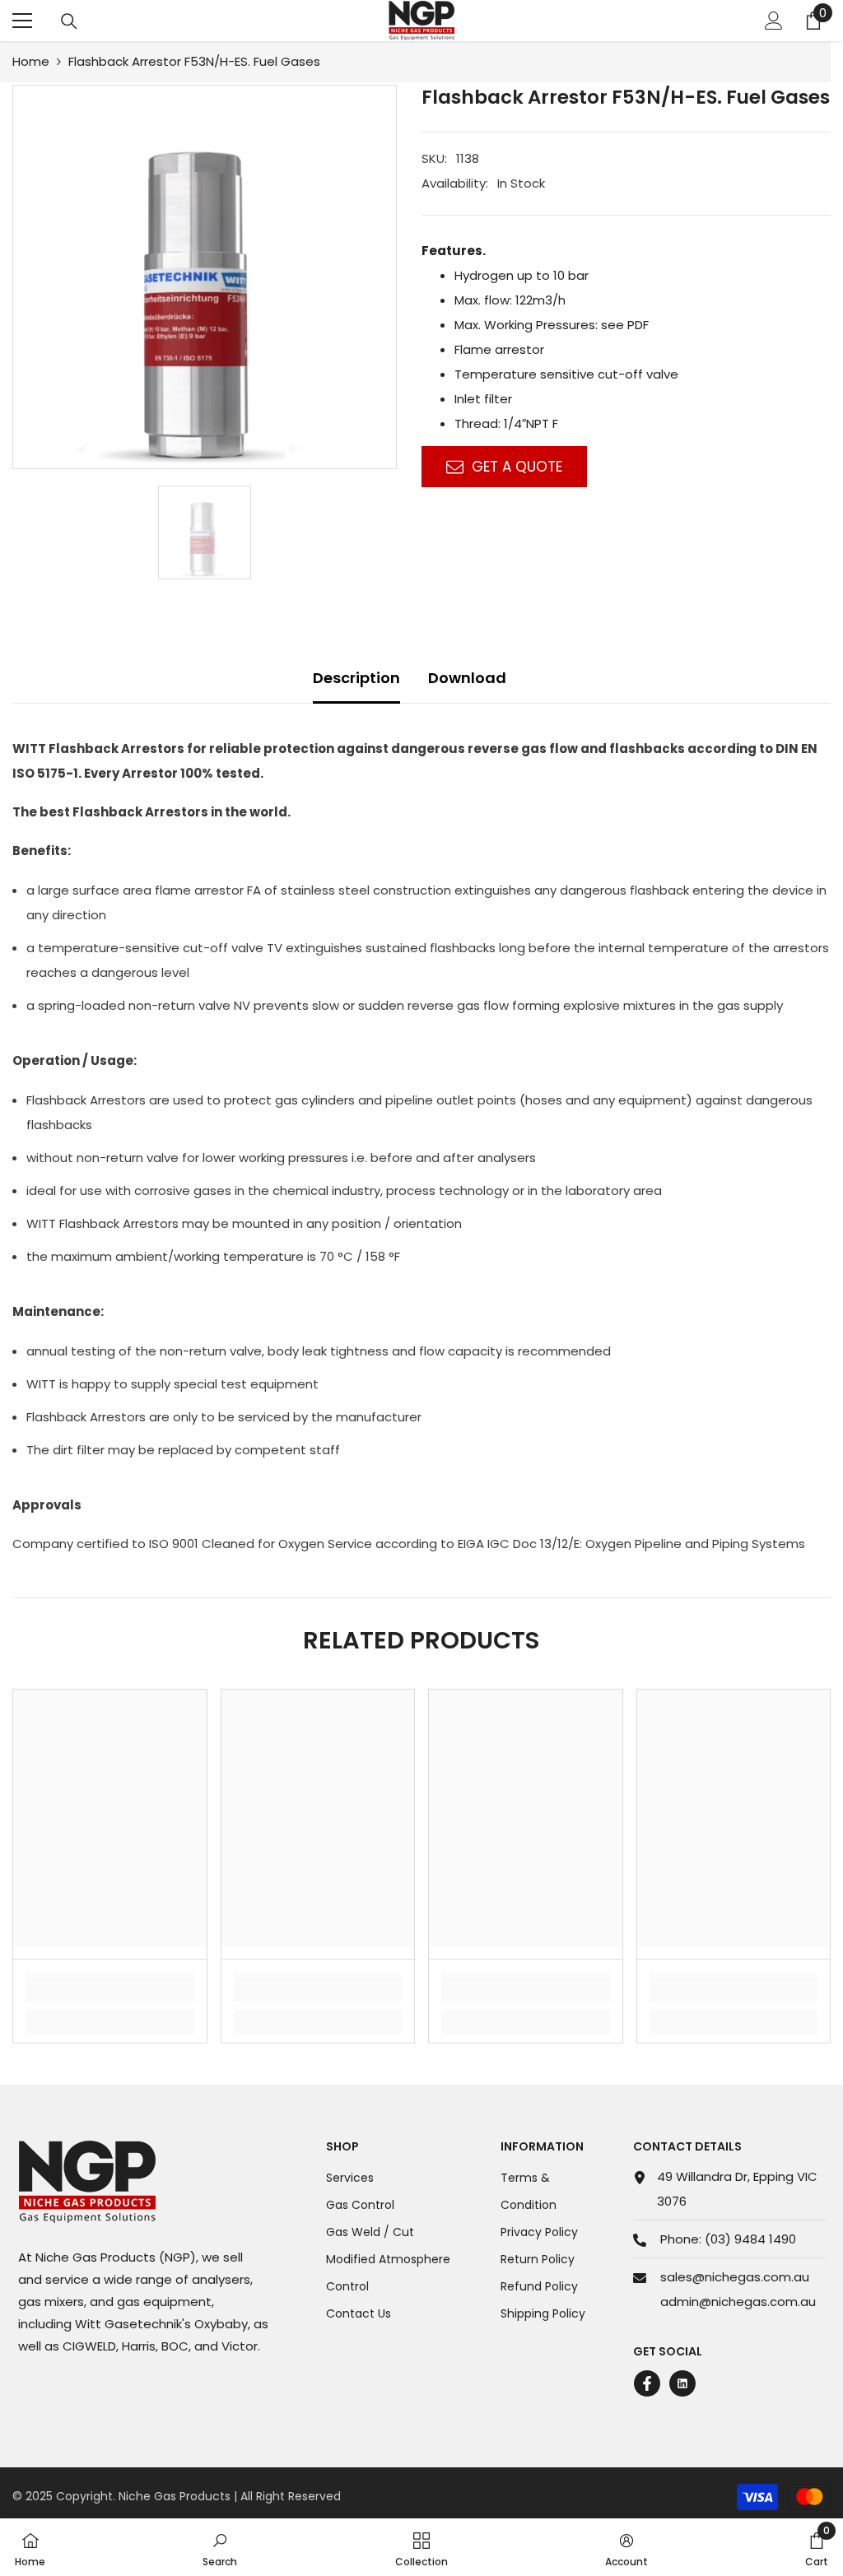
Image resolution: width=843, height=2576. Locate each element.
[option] (205, 277)
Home (31, 61)
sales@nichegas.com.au (735, 2277)
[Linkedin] (682, 2383)
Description (356, 678)
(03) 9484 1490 (750, 2239)
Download (467, 678)
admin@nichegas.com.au (738, 2302)
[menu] (22, 21)
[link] (110, 1992)
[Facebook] (647, 2383)
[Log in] (774, 21)
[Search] (69, 21)
